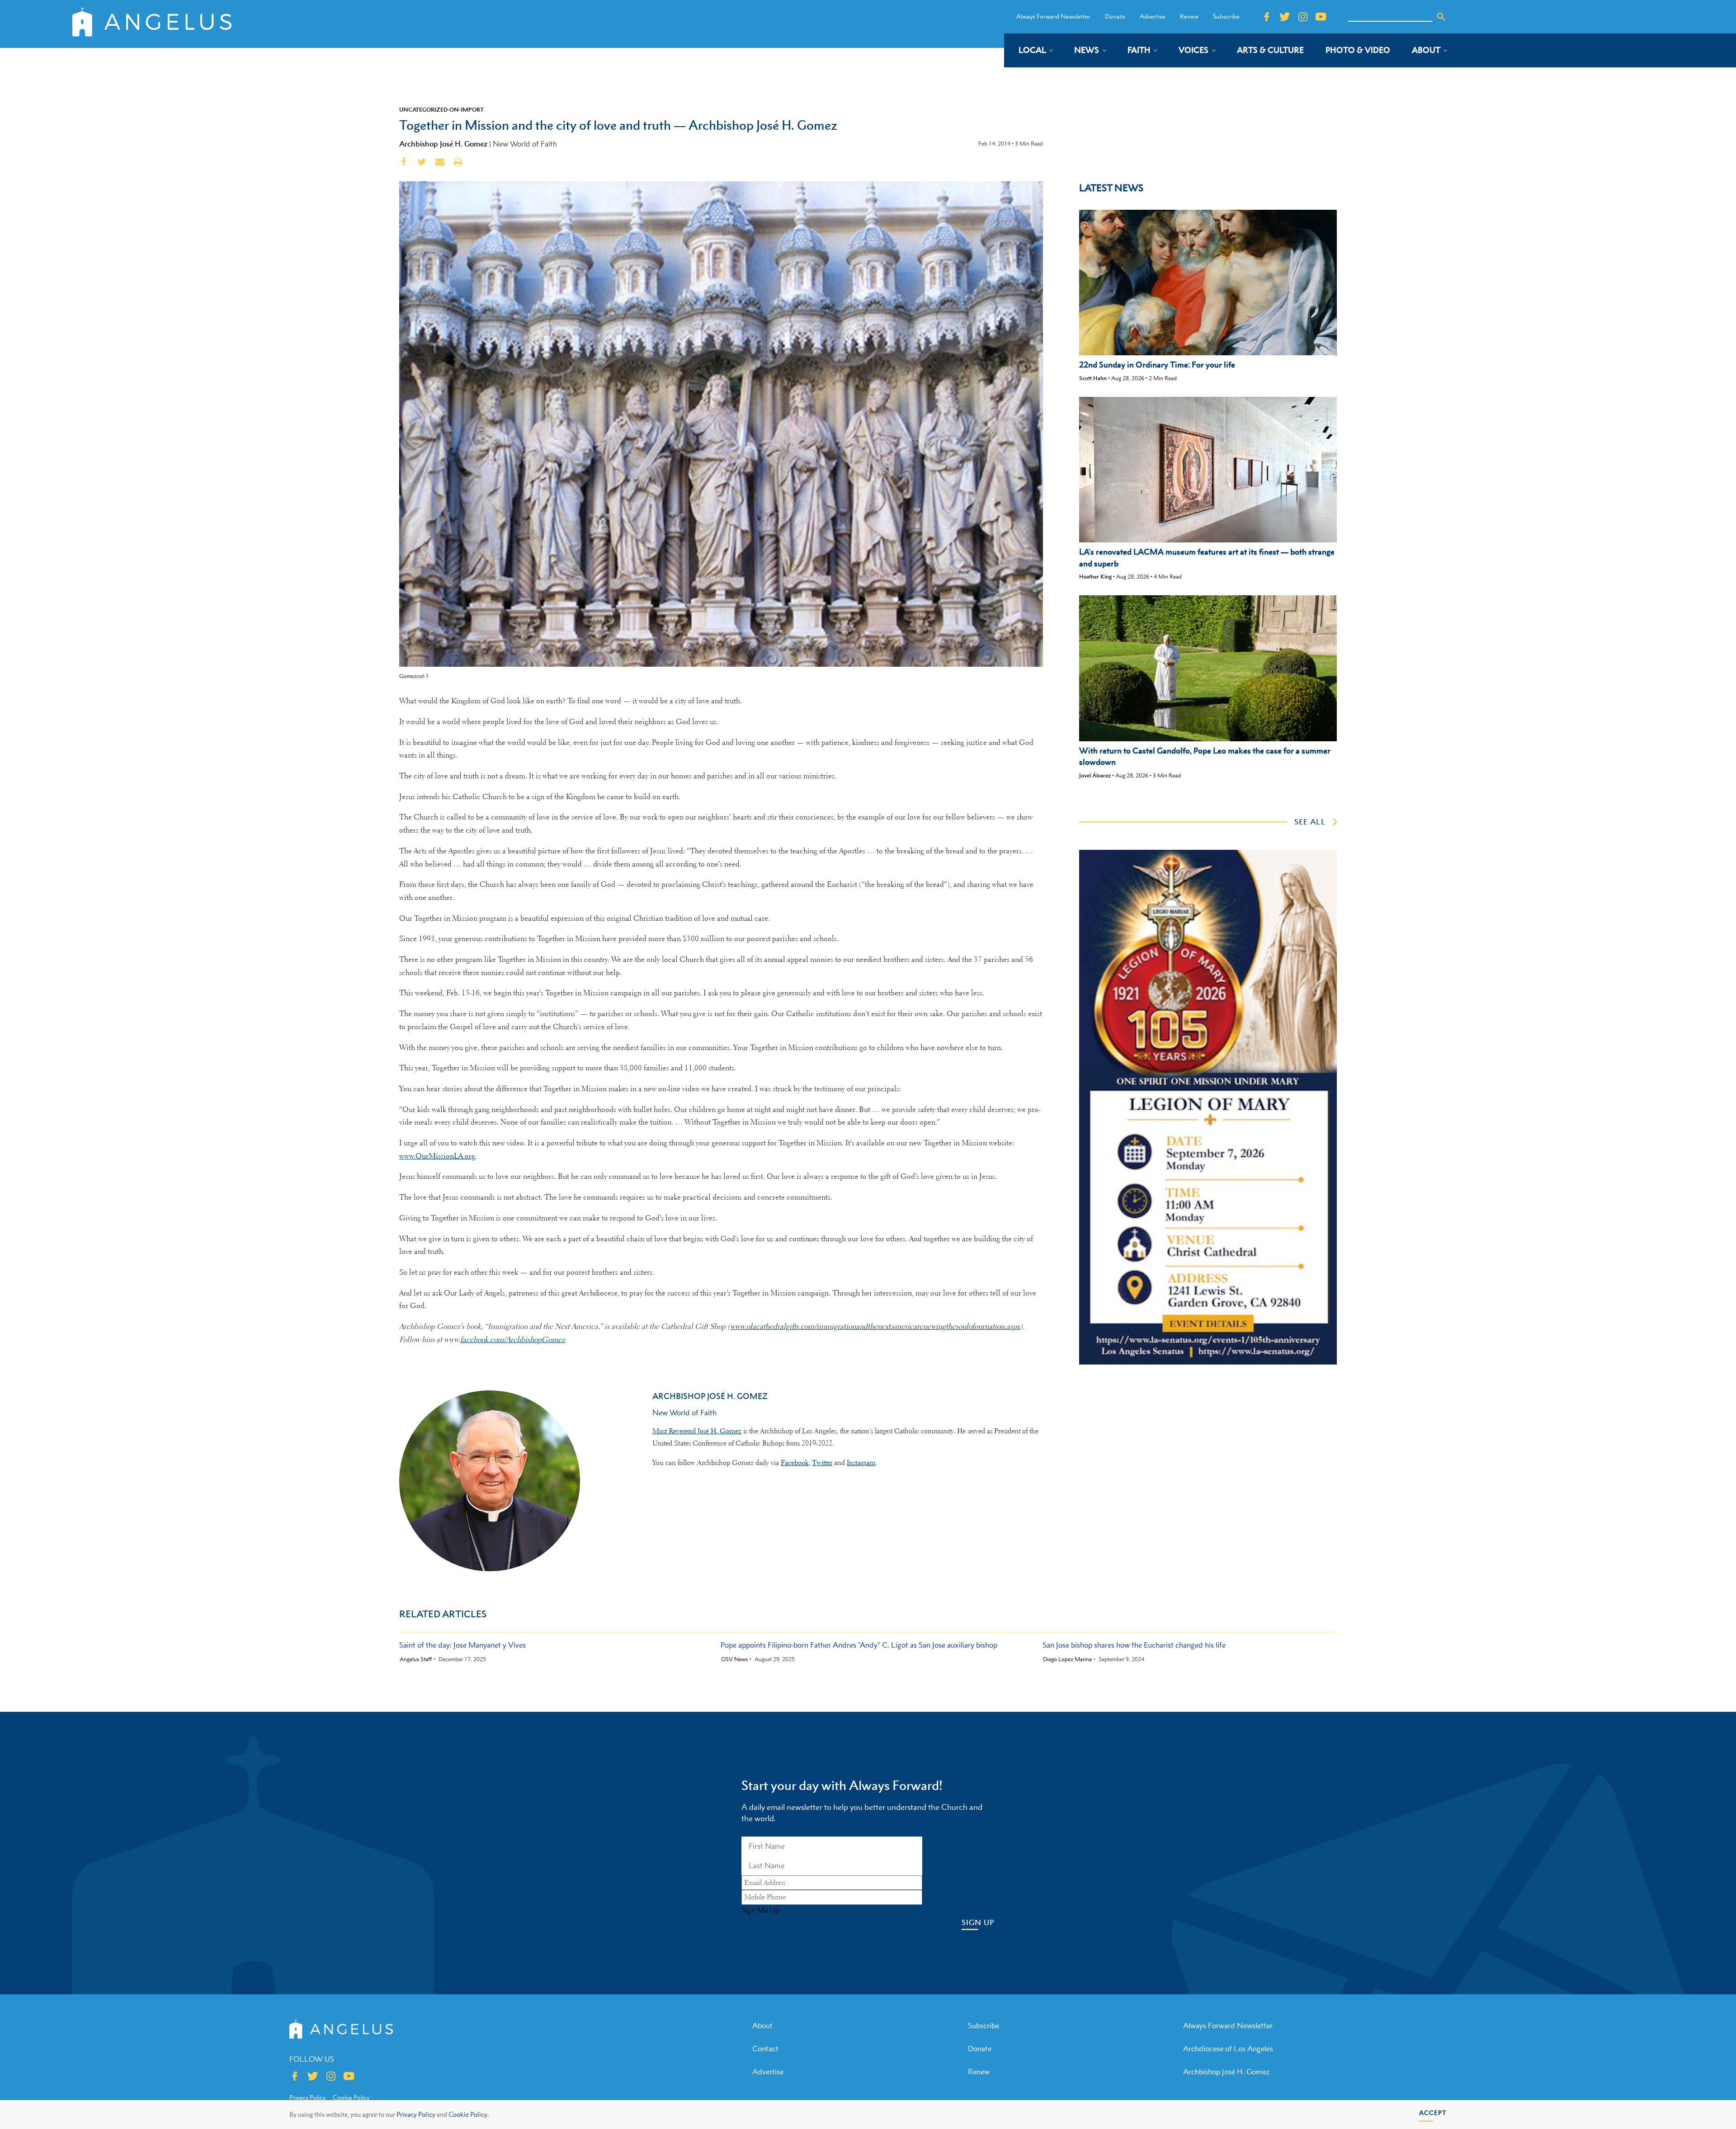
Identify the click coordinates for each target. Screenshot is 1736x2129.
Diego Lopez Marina (1067, 1659)
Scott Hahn (1093, 378)
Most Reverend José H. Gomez (697, 1431)
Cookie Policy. (469, 2114)
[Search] (1441, 17)
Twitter (822, 1463)
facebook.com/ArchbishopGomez (513, 1340)
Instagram (861, 1463)
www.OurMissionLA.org (437, 1156)
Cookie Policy (351, 2097)
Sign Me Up (760, 1910)
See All (1310, 822)
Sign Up (978, 1923)
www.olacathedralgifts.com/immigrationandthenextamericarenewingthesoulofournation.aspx (875, 1326)
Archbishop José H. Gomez (443, 144)
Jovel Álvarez (1095, 775)
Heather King (1095, 577)
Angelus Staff (416, 1659)
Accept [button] (1433, 2113)
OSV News (734, 1659)
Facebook (795, 1463)
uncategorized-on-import (441, 109)
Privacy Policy (416, 2114)
